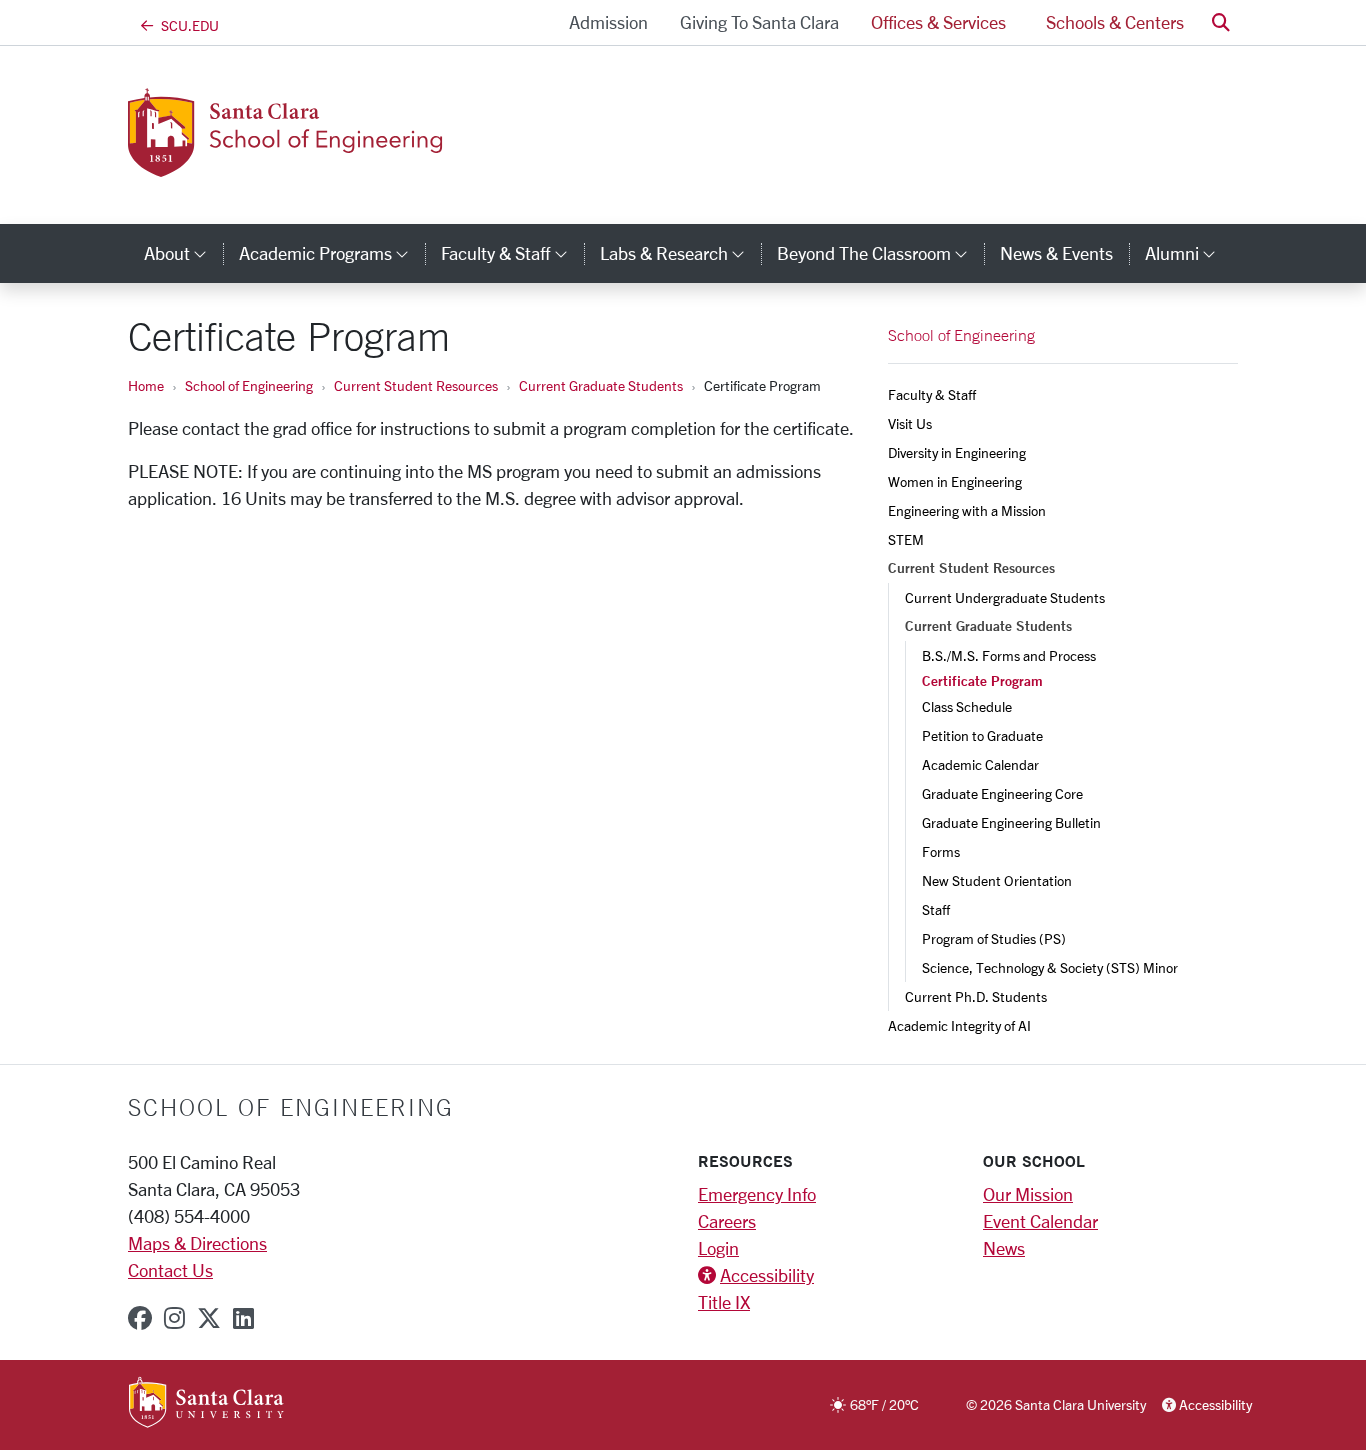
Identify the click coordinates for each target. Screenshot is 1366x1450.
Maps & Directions (197, 1243)
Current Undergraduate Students (1005, 597)
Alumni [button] (1188, 253)
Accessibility (767, 1275)
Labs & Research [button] (680, 253)
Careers (727, 1221)
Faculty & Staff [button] (512, 253)
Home (146, 385)
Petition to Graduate (982, 735)
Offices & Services (938, 22)
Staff (936, 909)
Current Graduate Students (601, 385)
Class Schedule (967, 706)
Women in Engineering (955, 481)
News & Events (1056, 253)
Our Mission (1028, 1194)
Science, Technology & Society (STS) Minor (1050, 967)
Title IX (724, 1302)
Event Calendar (1040, 1221)
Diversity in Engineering (957, 452)
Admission (608, 22)
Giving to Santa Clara (759, 22)
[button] (1221, 22)
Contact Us (170, 1270)
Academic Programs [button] (332, 253)
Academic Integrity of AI (959, 1025)
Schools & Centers (1115, 22)
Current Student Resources (416, 385)
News (1004, 1248)
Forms (941, 851)
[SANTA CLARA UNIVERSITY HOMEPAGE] (206, 1404)
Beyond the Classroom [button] (880, 253)
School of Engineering (249, 385)
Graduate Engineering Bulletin (1011, 822)
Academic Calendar (980, 764)
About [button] (183, 253)
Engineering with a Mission (967, 510)
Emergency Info (757, 1194)
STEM (906, 539)
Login (718, 1248)
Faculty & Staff (932, 394)
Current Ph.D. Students (976, 996)
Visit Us (910, 423)
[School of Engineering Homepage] (320, 165)
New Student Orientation (997, 880)
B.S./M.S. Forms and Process (1009, 655)
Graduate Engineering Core (1002, 793)
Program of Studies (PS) (994, 938)
